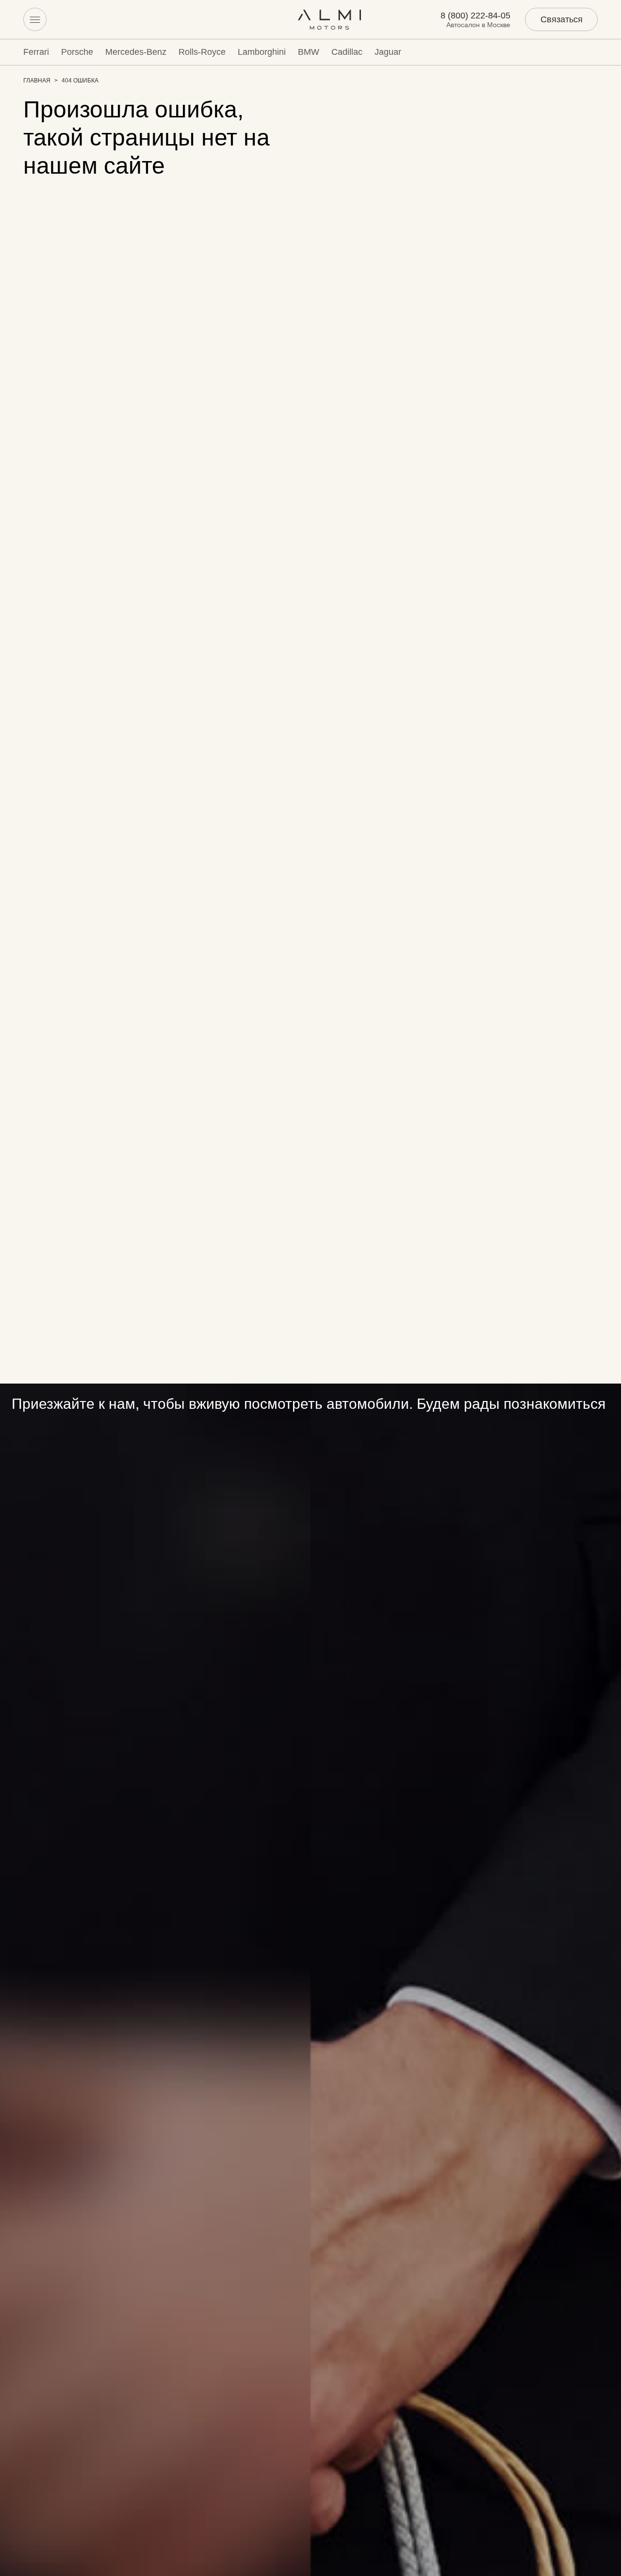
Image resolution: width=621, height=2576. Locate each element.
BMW (309, 52)
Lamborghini (262, 52)
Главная (37, 81)
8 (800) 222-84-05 (475, 16)
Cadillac (347, 52)
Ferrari (36, 52)
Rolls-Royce (202, 52)
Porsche (77, 52)
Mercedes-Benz (136, 52)
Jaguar (388, 52)
